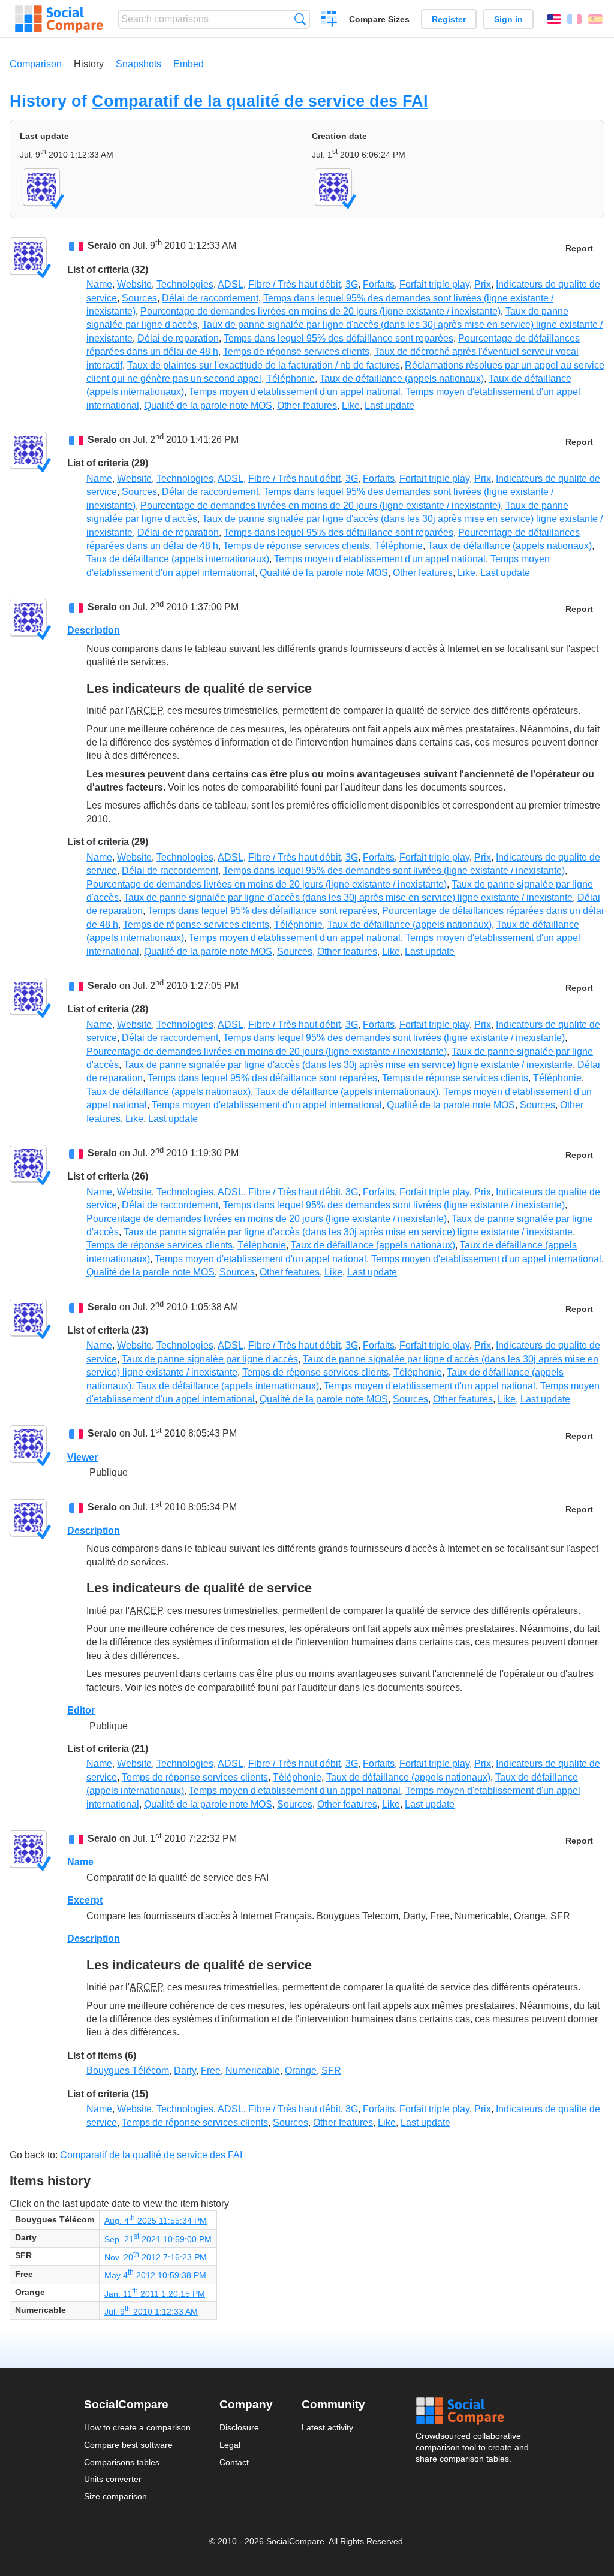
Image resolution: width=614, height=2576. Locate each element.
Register (449, 19)
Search (300, 19)
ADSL (231, 284)
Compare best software (128, 2445)
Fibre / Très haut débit (294, 284)
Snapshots (139, 64)
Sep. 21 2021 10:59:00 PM (158, 2239)
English (554, 19)
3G (352, 284)
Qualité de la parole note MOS (208, 405)
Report (579, 248)
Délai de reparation (178, 338)
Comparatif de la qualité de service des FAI (260, 101)
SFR (331, 2070)
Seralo (102, 246)
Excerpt (85, 1900)
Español (595, 19)
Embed (189, 64)
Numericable (253, 2070)
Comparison (36, 64)
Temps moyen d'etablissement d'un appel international (267, 1105)
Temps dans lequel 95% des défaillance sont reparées (338, 338)
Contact (234, 2462)
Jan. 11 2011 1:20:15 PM (155, 2294)
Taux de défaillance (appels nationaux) (402, 378)
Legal (230, 2445)
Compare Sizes (379, 19)
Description (94, 630)
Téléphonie (291, 378)
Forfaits (379, 284)
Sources (139, 298)
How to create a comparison (137, 2427)
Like (351, 405)
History (89, 64)
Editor (81, 1710)
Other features (307, 405)
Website (134, 284)
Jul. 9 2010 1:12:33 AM (151, 2312)
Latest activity (327, 2427)
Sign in (508, 19)
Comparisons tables (122, 2462)
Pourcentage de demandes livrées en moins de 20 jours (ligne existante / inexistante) (320, 311)
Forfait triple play (434, 284)
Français (574, 19)
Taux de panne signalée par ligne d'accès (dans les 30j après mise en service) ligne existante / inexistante (348, 898)
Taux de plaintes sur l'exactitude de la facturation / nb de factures (264, 365)
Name (99, 284)
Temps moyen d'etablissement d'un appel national (295, 392)
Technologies (185, 284)
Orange (301, 2070)
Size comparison (115, 2496)
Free (211, 2070)
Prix (483, 284)
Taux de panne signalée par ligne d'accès (210, 1359)
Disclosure (239, 2427)
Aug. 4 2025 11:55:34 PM (156, 2221)
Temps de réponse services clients (296, 352)
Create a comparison (329, 20)
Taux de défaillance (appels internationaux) (178, 559)
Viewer (82, 1457)
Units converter (113, 2479)
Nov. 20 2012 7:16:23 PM (156, 2257)
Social (473, 2411)
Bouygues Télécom (128, 2070)
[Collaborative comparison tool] (59, 19)
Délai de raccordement (210, 298)
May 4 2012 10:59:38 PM (155, 2275)
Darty (185, 2070)
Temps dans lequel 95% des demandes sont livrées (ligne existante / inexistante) (394, 871)
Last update (389, 405)
